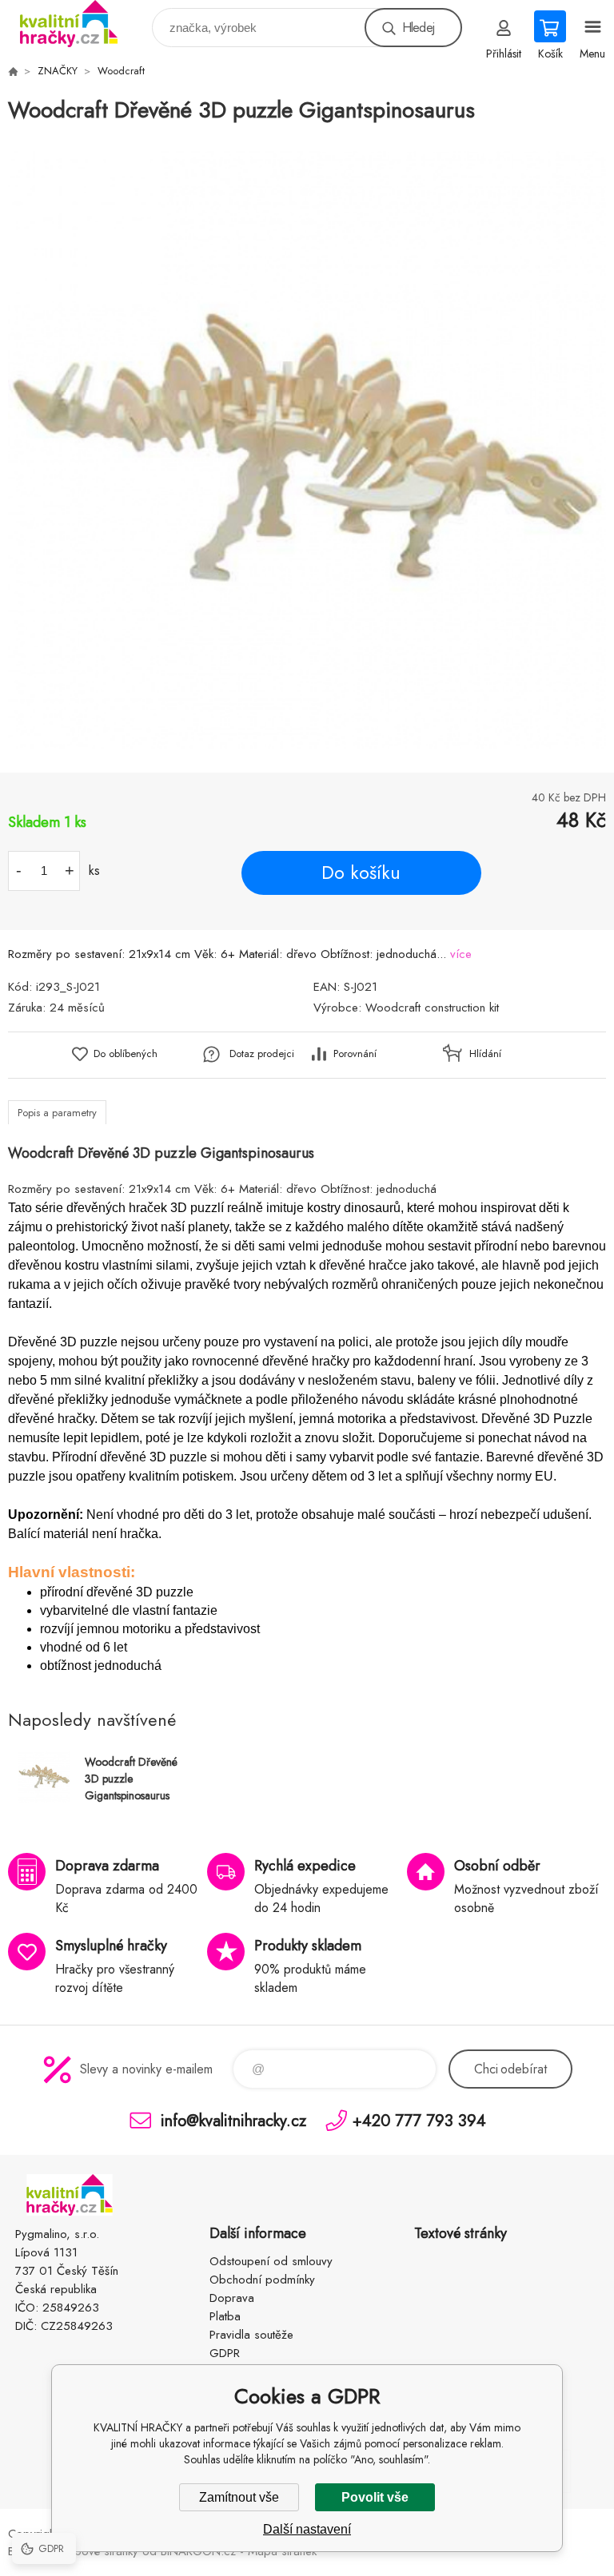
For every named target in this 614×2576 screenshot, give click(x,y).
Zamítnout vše (239, 2497)
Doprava (232, 2298)
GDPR (225, 2353)
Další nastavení (307, 2529)
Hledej (418, 28)
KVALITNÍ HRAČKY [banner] (79, 24)
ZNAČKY (58, 71)
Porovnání (355, 1053)
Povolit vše (375, 2497)
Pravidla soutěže (251, 2335)
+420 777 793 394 (419, 2120)
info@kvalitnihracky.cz (233, 2120)
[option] (307, 450)
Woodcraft (121, 71)
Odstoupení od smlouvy (271, 2261)
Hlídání (485, 1053)
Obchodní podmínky (262, 2280)
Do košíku (361, 873)
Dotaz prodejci (262, 1053)
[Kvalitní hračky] (13, 71)
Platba (225, 2316)
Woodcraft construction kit (432, 1008)
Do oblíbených (126, 1053)
